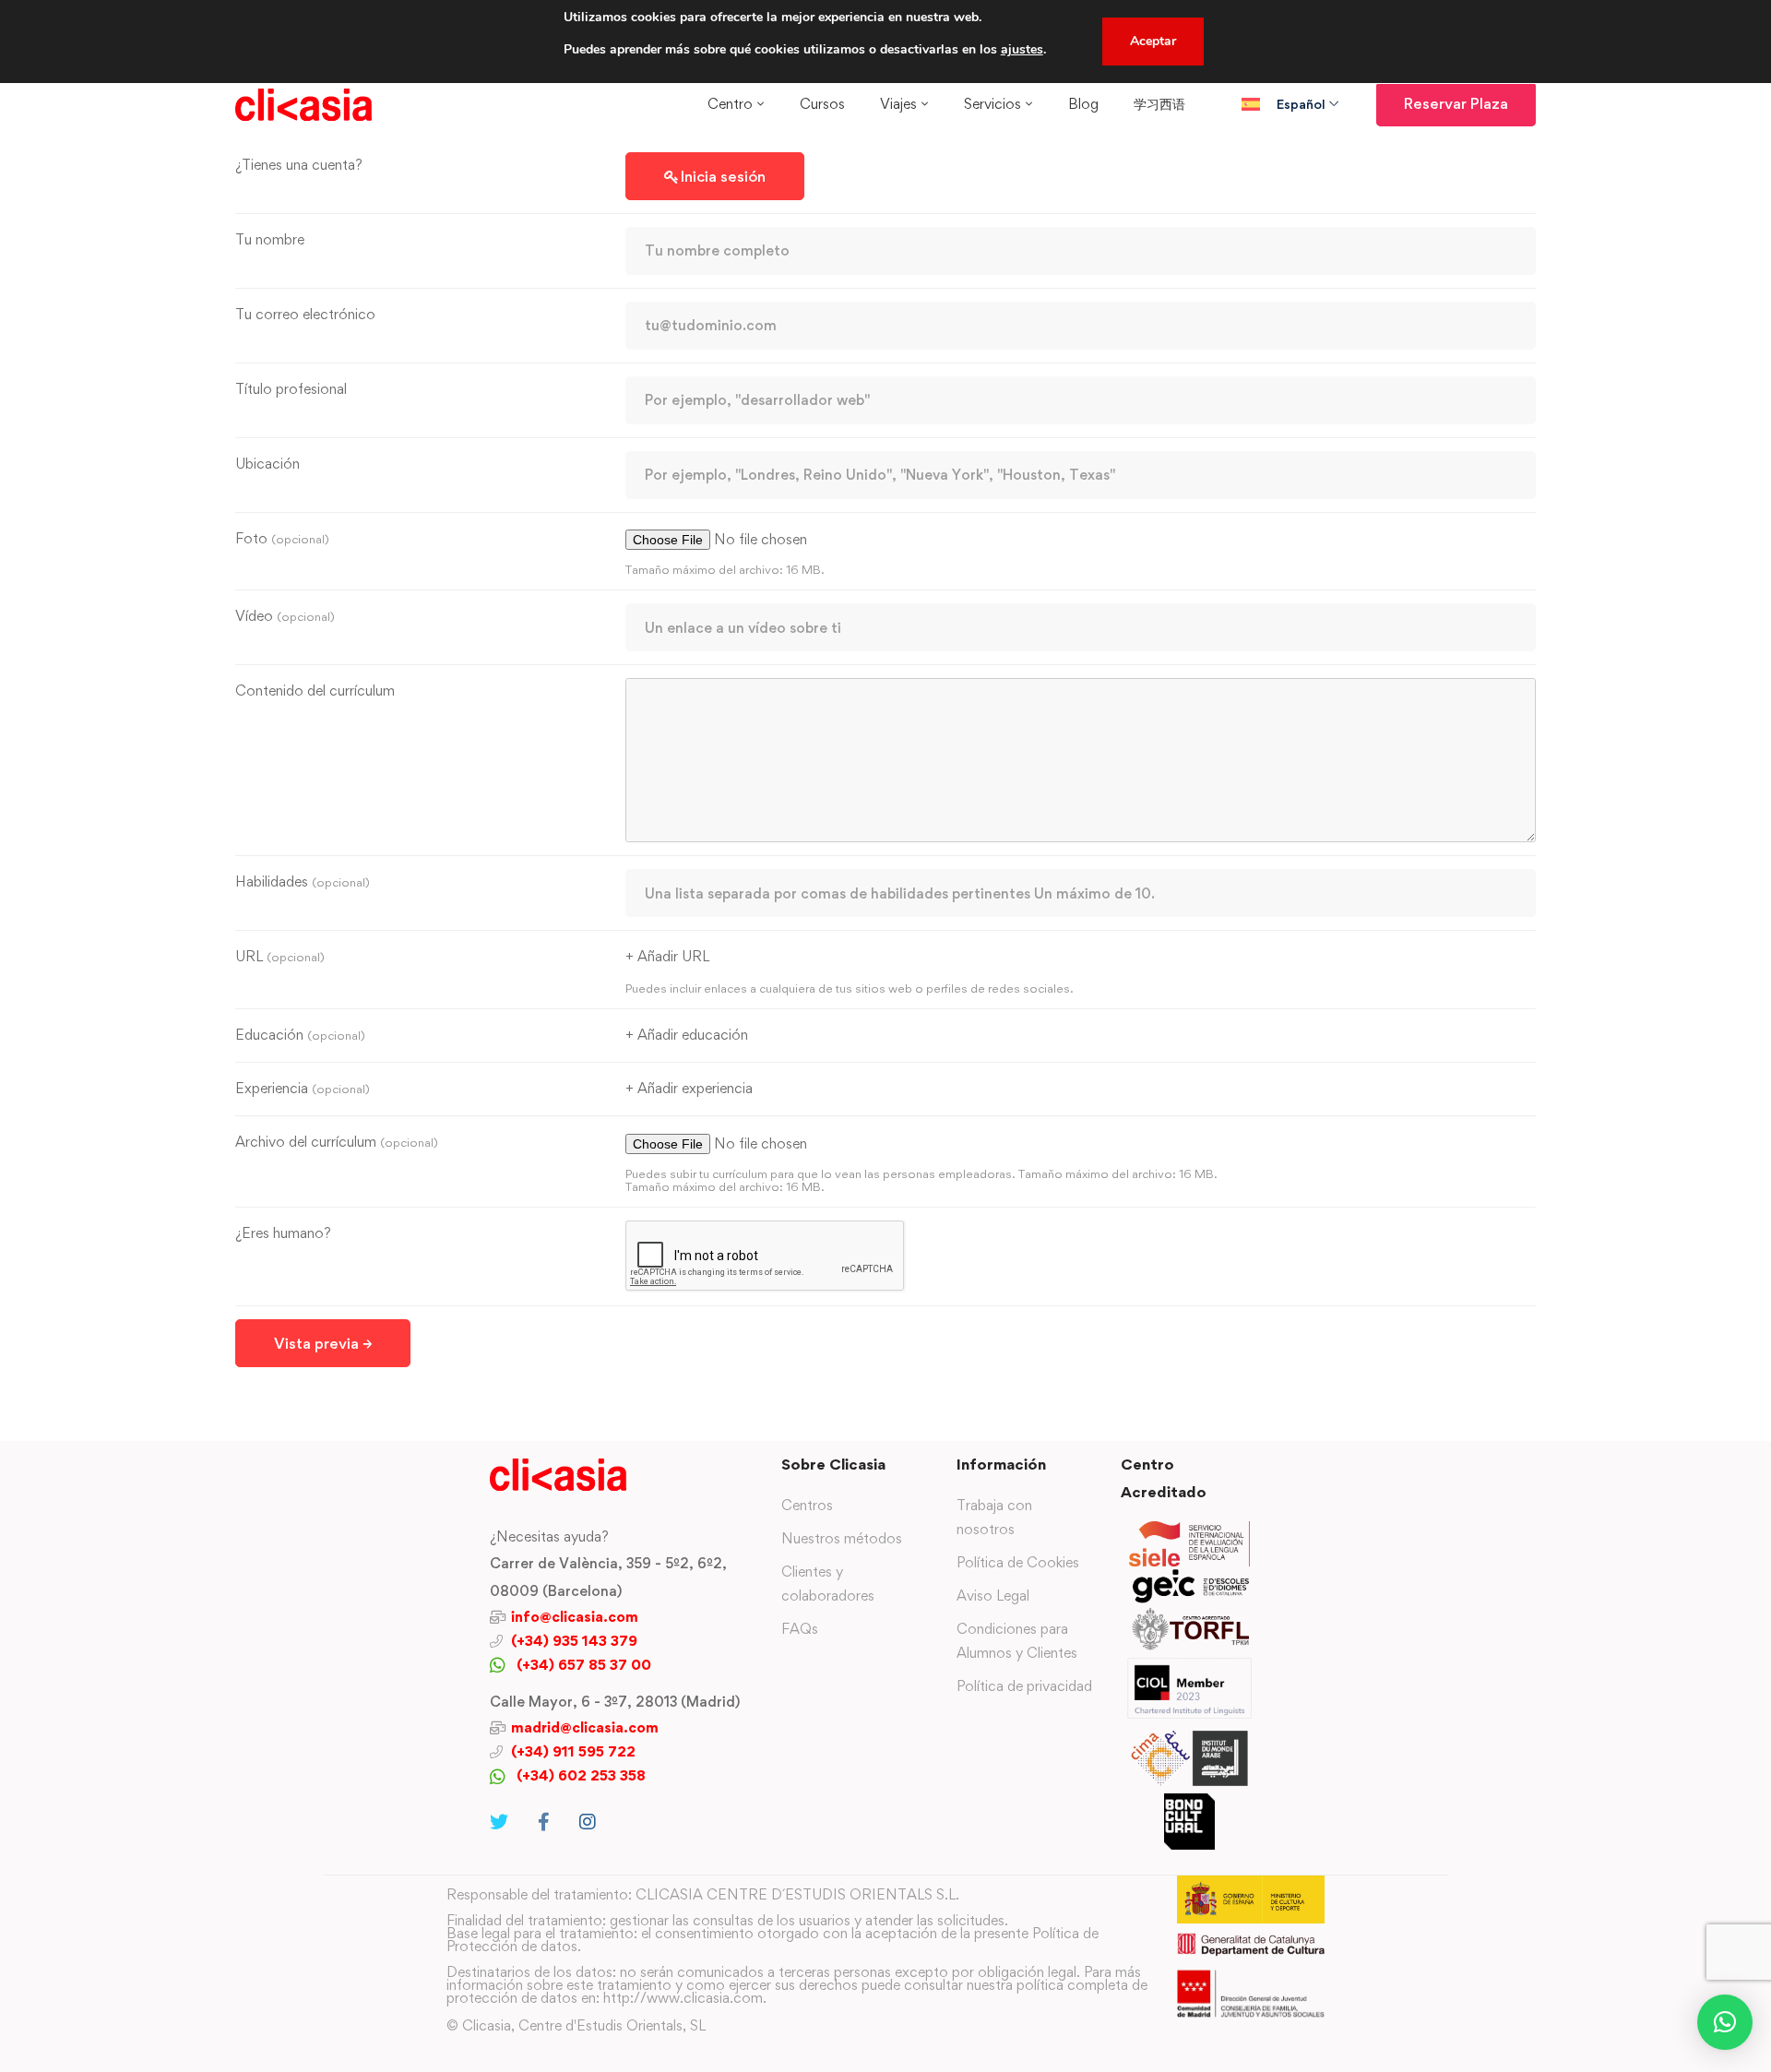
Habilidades (303, 881)
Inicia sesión (723, 176)
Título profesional (291, 389)
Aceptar (1153, 41)
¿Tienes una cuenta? (299, 165)
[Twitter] (499, 1822)
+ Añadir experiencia (689, 1088)
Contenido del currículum (315, 691)
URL (280, 956)
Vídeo (285, 616)
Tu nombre (270, 239)
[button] (1725, 2022)
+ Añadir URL (667, 956)
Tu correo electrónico (305, 314)
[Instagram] (588, 1822)
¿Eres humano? (283, 1233)
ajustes (1022, 49)
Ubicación (267, 464)
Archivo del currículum (337, 1142)
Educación (300, 1035)
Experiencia (303, 1088)
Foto (282, 538)
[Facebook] (544, 1822)
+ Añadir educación (687, 1035)
